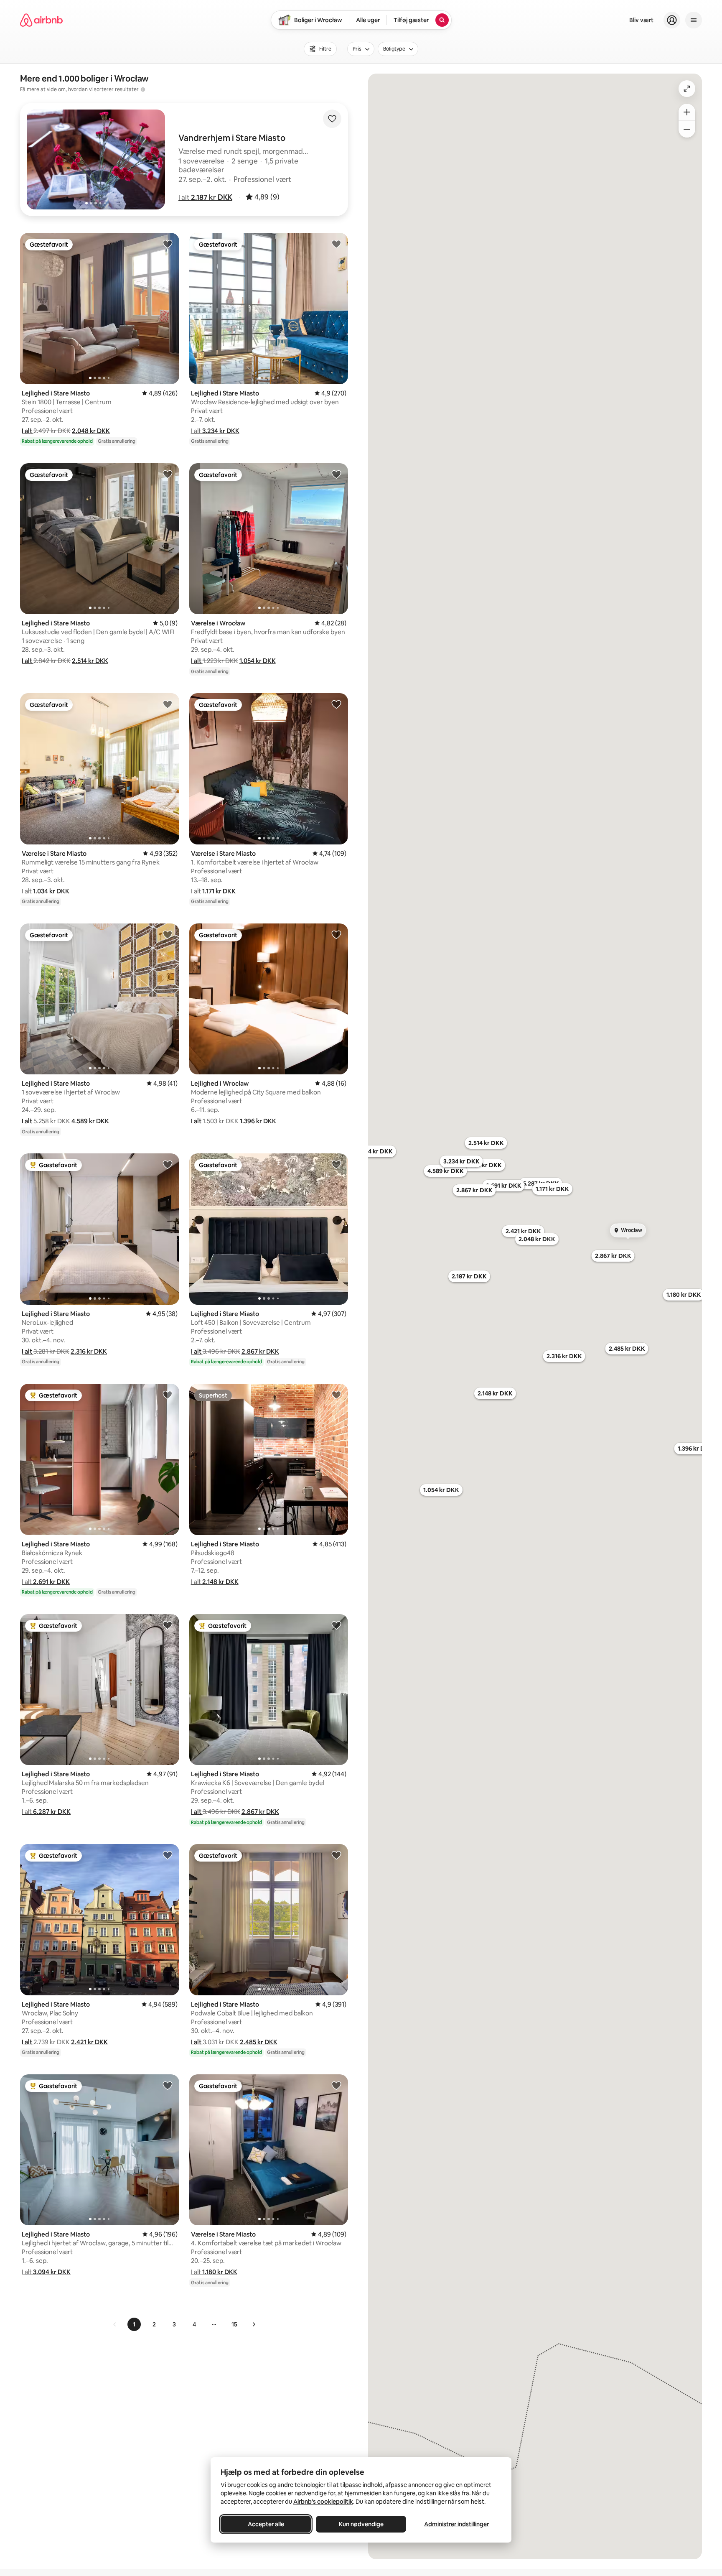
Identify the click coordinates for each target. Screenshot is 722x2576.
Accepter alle (266, 2524)
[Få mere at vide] (143, 89)
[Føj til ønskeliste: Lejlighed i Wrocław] (336, 934)
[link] (115, 2324)
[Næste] (254, 2324)
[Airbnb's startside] (41, 20)
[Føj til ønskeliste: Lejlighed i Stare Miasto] (168, 244)
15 (234, 2324)
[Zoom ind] (687, 112)
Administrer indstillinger (456, 2524)
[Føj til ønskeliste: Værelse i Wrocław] (336, 474)
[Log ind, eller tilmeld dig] (672, 20)
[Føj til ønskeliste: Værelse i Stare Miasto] (168, 704)
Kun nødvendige (361, 2524)
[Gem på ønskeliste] (332, 119)
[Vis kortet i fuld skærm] (687, 89)
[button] (205, 197)
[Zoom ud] (687, 129)
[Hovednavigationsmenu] (694, 20)
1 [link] (134, 2324)
